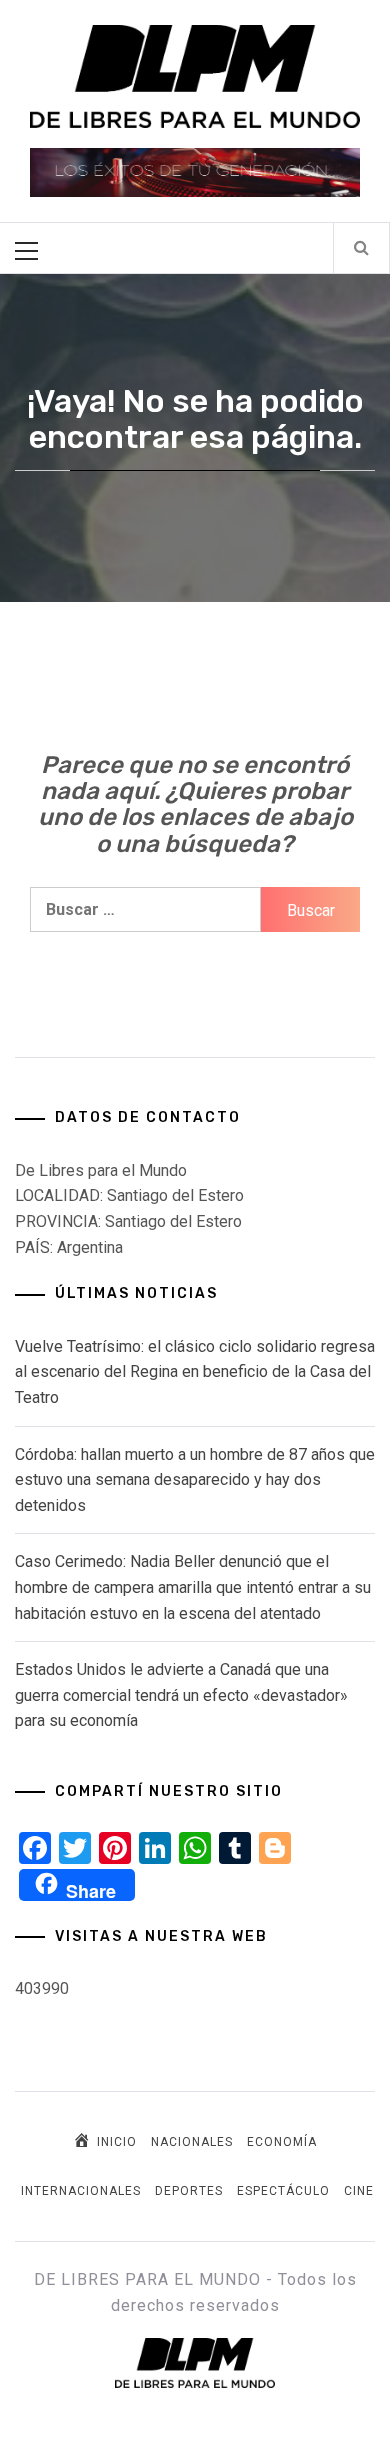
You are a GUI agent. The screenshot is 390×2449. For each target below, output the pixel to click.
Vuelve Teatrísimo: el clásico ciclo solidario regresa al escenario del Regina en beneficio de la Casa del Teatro (195, 1372)
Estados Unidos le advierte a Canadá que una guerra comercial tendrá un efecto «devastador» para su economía (181, 1695)
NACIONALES (192, 2142)
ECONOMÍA (282, 2142)
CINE (359, 2191)
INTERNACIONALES (81, 2191)
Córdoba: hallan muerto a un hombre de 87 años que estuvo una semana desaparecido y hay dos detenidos (195, 1480)
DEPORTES (189, 2191)
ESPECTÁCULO (283, 2191)
